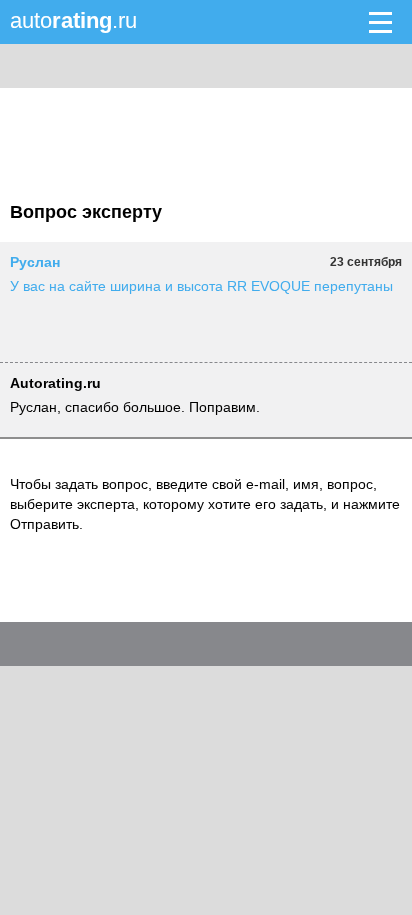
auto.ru (73, 20)
